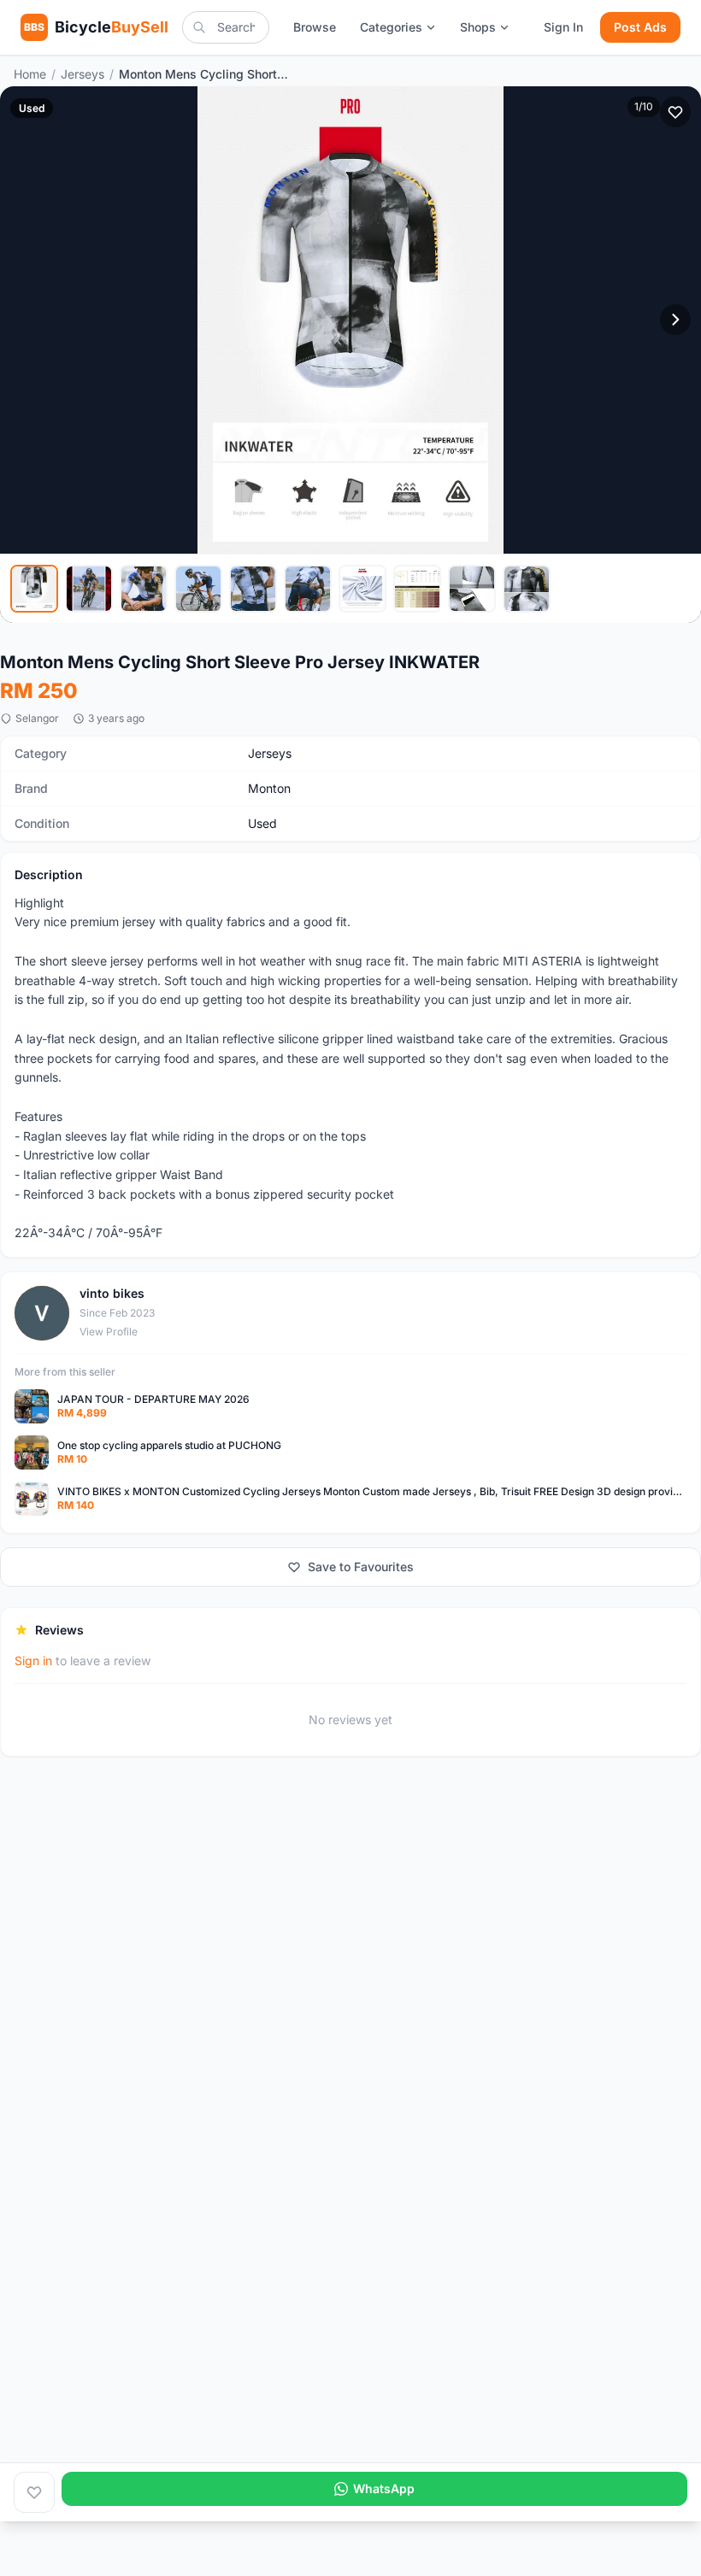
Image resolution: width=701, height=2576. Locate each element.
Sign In (563, 27)
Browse (315, 27)
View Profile (109, 1332)
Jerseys (82, 74)
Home (30, 74)
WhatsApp (384, 2488)
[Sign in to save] (34, 2492)
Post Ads (640, 27)
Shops (478, 27)
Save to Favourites (361, 1567)
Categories (391, 27)
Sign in (33, 1661)
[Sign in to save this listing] (675, 112)
